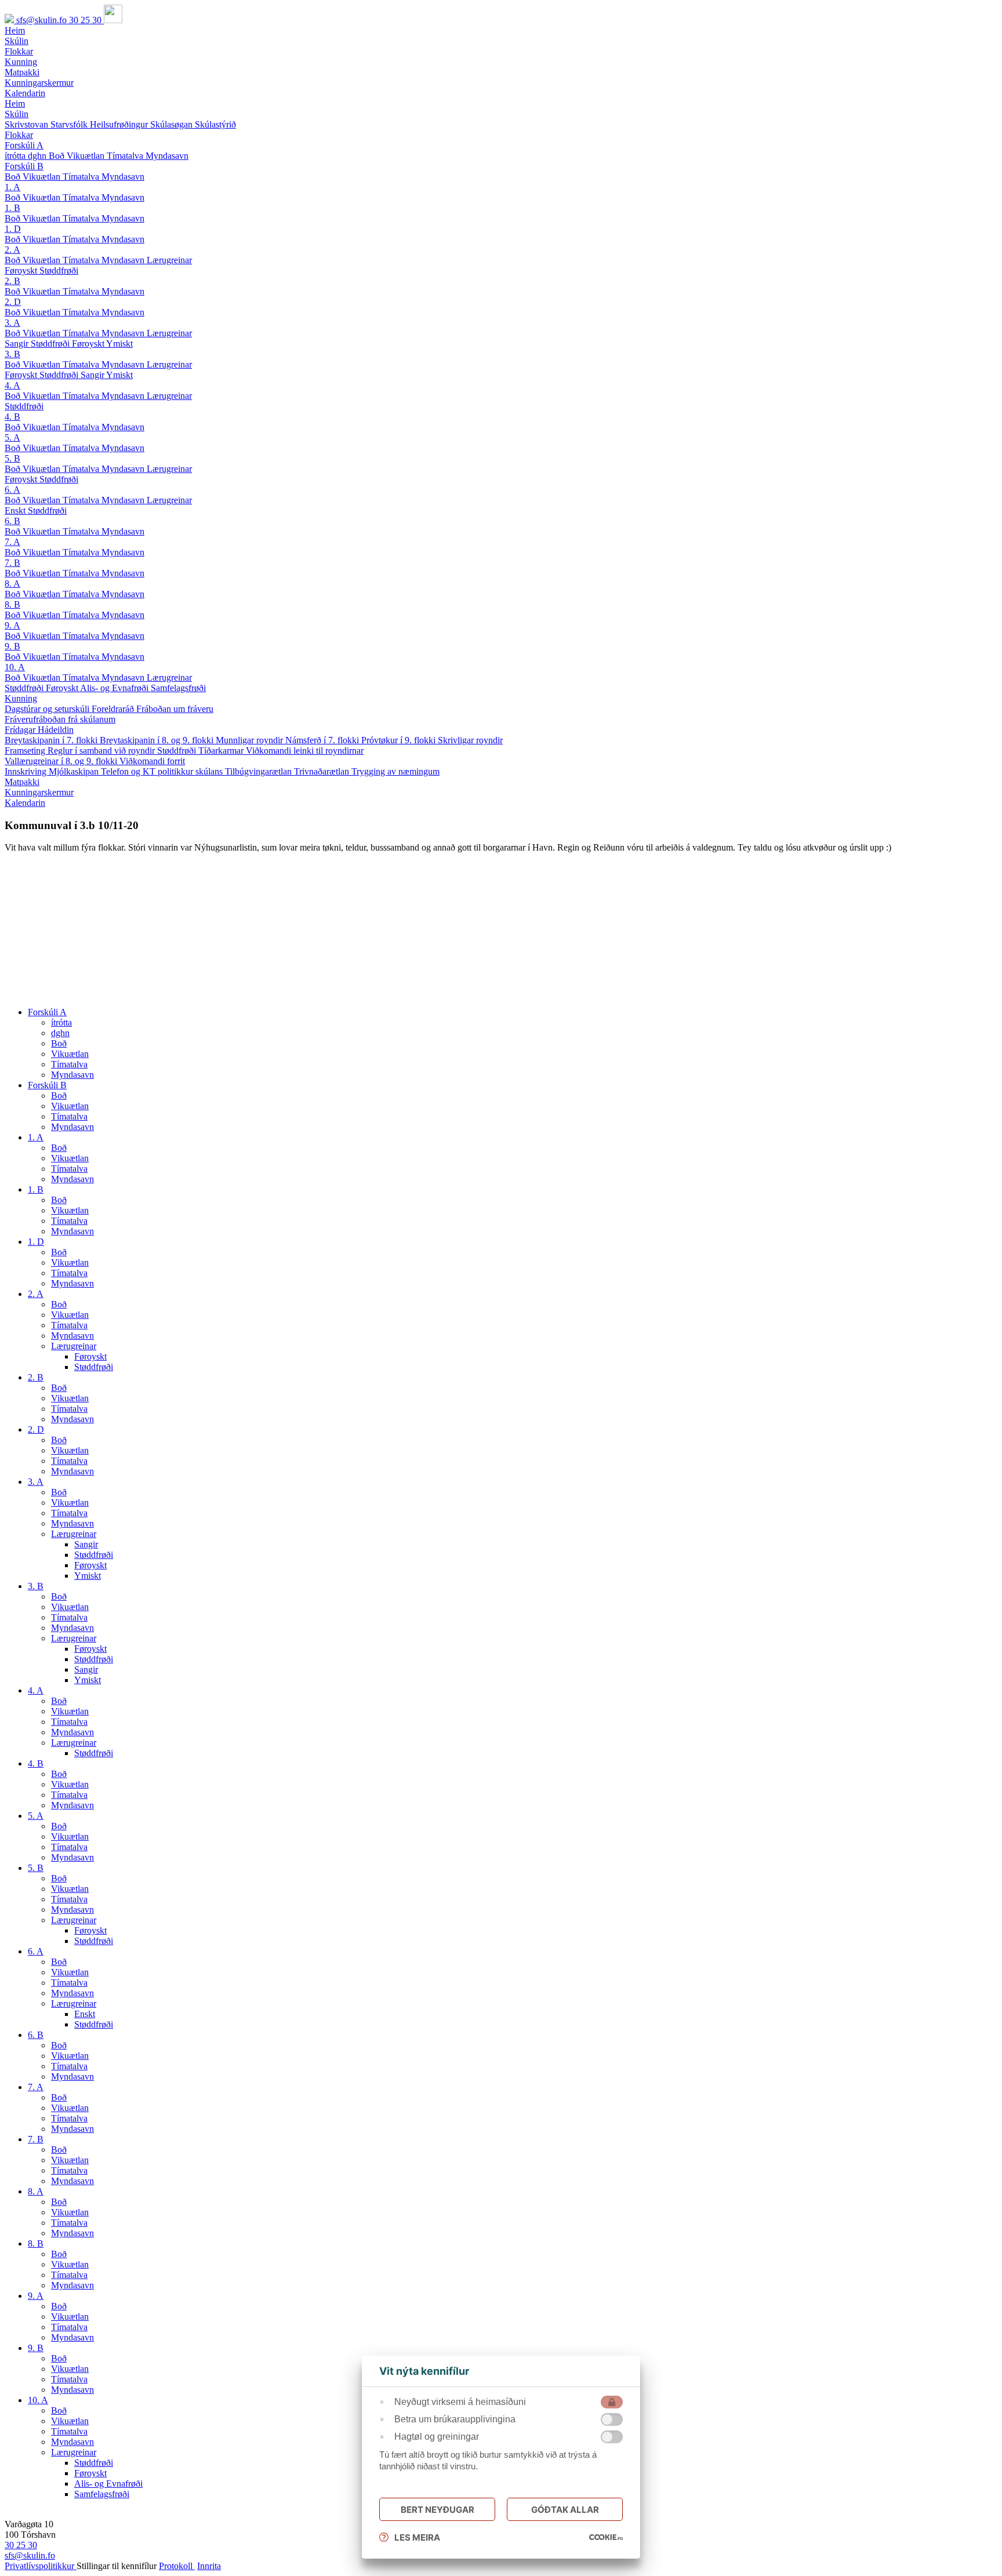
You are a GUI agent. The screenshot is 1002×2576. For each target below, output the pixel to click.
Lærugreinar (169, 260)
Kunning (21, 698)
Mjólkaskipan (75, 771)
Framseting (26, 751)
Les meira (417, 2537)
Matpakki (22, 782)
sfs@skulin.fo (43, 20)
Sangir (18, 344)
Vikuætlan (87, 156)
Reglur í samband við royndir (102, 751)
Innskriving (27, 771)
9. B (12, 646)
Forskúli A (24, 145)
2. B (12, 281)
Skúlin (17, 114)
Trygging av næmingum (395, 771)
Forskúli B (24, 166)
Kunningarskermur (39, 792)
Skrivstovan (28, 124)
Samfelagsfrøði (178, 688)
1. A (12, 187)
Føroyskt (22, 270)
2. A (12, 250)
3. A (12, 323)
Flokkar (19, 135)
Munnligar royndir (251, 740)
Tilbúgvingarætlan (259, 771)
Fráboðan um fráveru (175, 709)
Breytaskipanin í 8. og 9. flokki (158, 740)
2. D (13, 302)
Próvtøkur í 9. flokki (400, 740)
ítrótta (16, 156)
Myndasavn (167, 156)
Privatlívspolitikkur (41, 2566)
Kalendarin (25, 803)
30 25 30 (86, 20)
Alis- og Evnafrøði (115, 688)
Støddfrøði (59, 270)
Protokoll (177, 2566)
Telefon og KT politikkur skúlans (163, 771)
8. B (12, 604)
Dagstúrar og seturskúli (48, 709)
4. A (12, 385)
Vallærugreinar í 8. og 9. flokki (62, 761)
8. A (12, 584)
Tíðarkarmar (222, 751)
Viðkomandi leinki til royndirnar (305, 751)
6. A (12, 490)
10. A (15, 667)
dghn (38, 156)
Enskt (16, 511)
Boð (58, 156)
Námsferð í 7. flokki (323, 740)
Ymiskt (119, 344)
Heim (15, 103)
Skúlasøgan (173, 124)
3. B (12, 354)
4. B (12, 417)
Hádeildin (56, 730)
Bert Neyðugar (438, 2510)
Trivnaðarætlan (323, 771)
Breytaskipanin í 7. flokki (52, 740)
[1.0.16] (606, 2537)
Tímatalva (126, 156)
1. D (13, 229)
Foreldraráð (114, 709)
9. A (12, 625)
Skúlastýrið (215, 124)
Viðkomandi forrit (152, 761)
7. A (12, 542)
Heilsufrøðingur (120, 124)
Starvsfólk (70, 124)
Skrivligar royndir (470, 740)
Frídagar (21, 730)
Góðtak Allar (565, 2510)
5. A (12, 437)
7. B (12, 563)
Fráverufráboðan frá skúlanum (60, 719)
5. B (12, 458)
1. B (12, 208)
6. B (12, 521)
